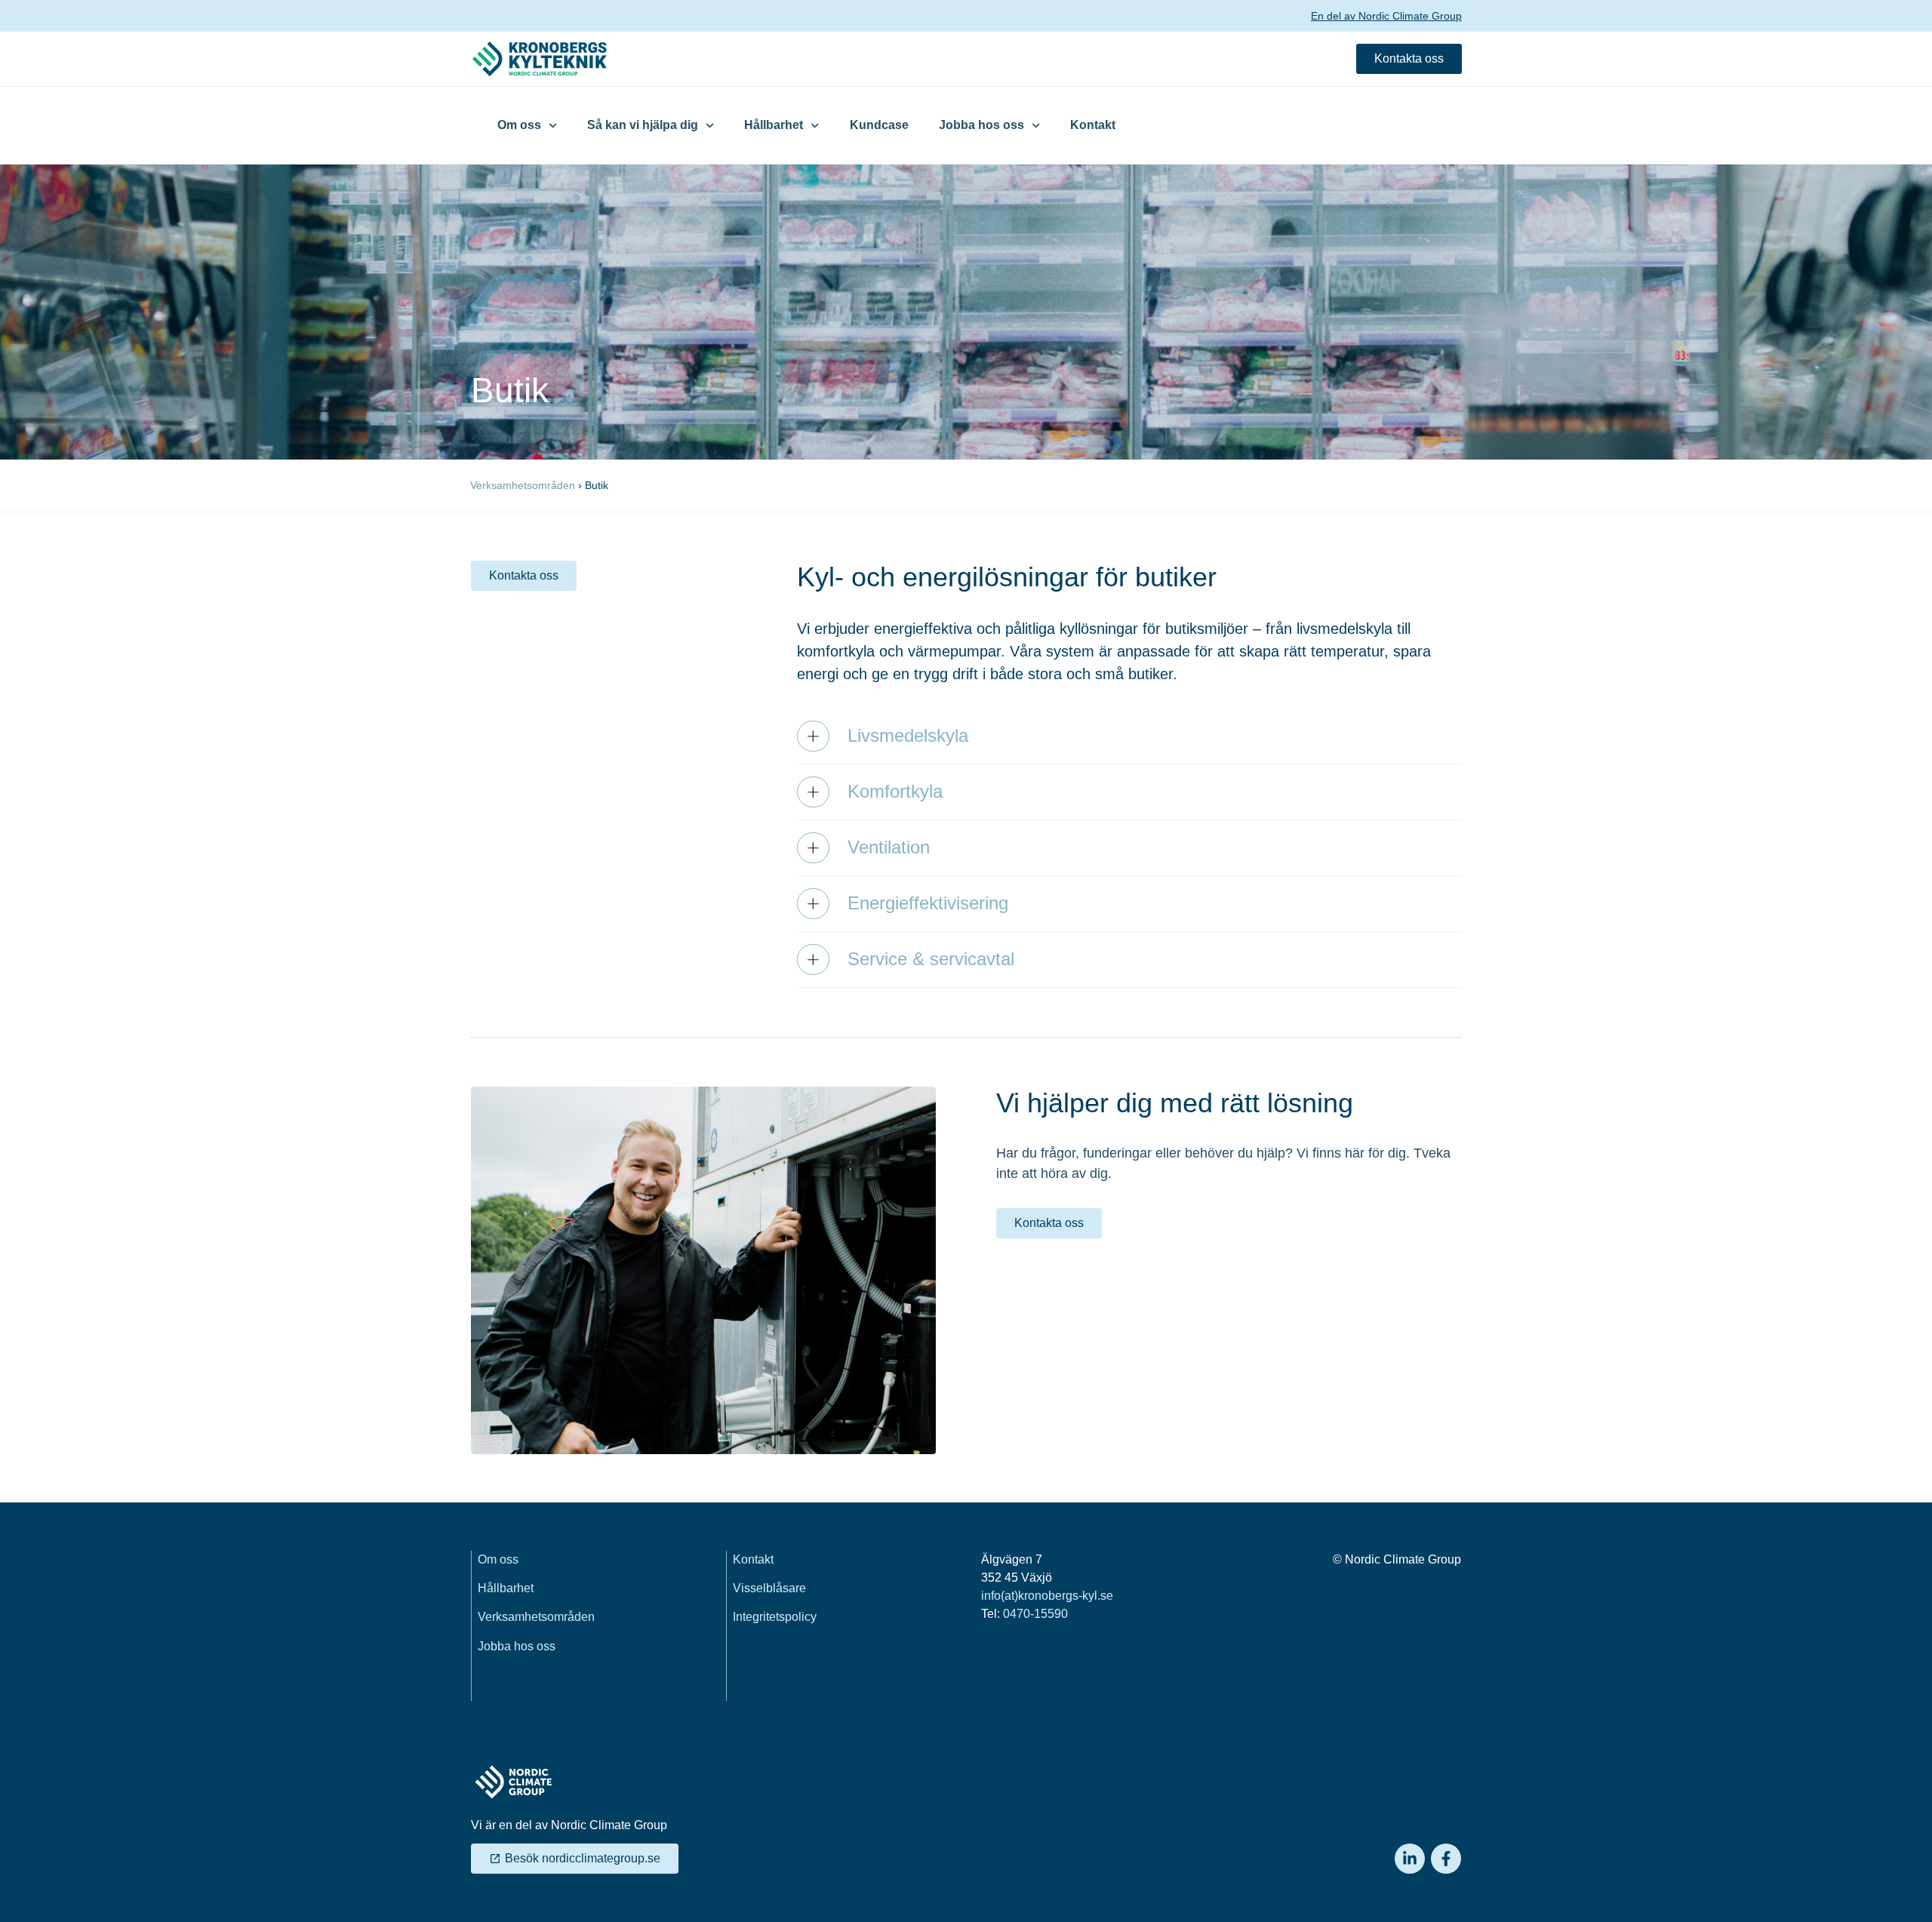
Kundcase (879, 125)
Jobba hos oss (981, 125)
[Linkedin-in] (1410, 1859)
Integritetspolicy (775, 1617)
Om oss (519, 125)
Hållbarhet (774, 125)
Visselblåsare (769, 1588)
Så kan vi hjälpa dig (643, 125)
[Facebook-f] (1446, 1859)
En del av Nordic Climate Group (1386, 16)
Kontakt (1093, 125)
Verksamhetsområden (523, 485)
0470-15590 (1035, 1614)
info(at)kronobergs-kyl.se (1047, 1596)
